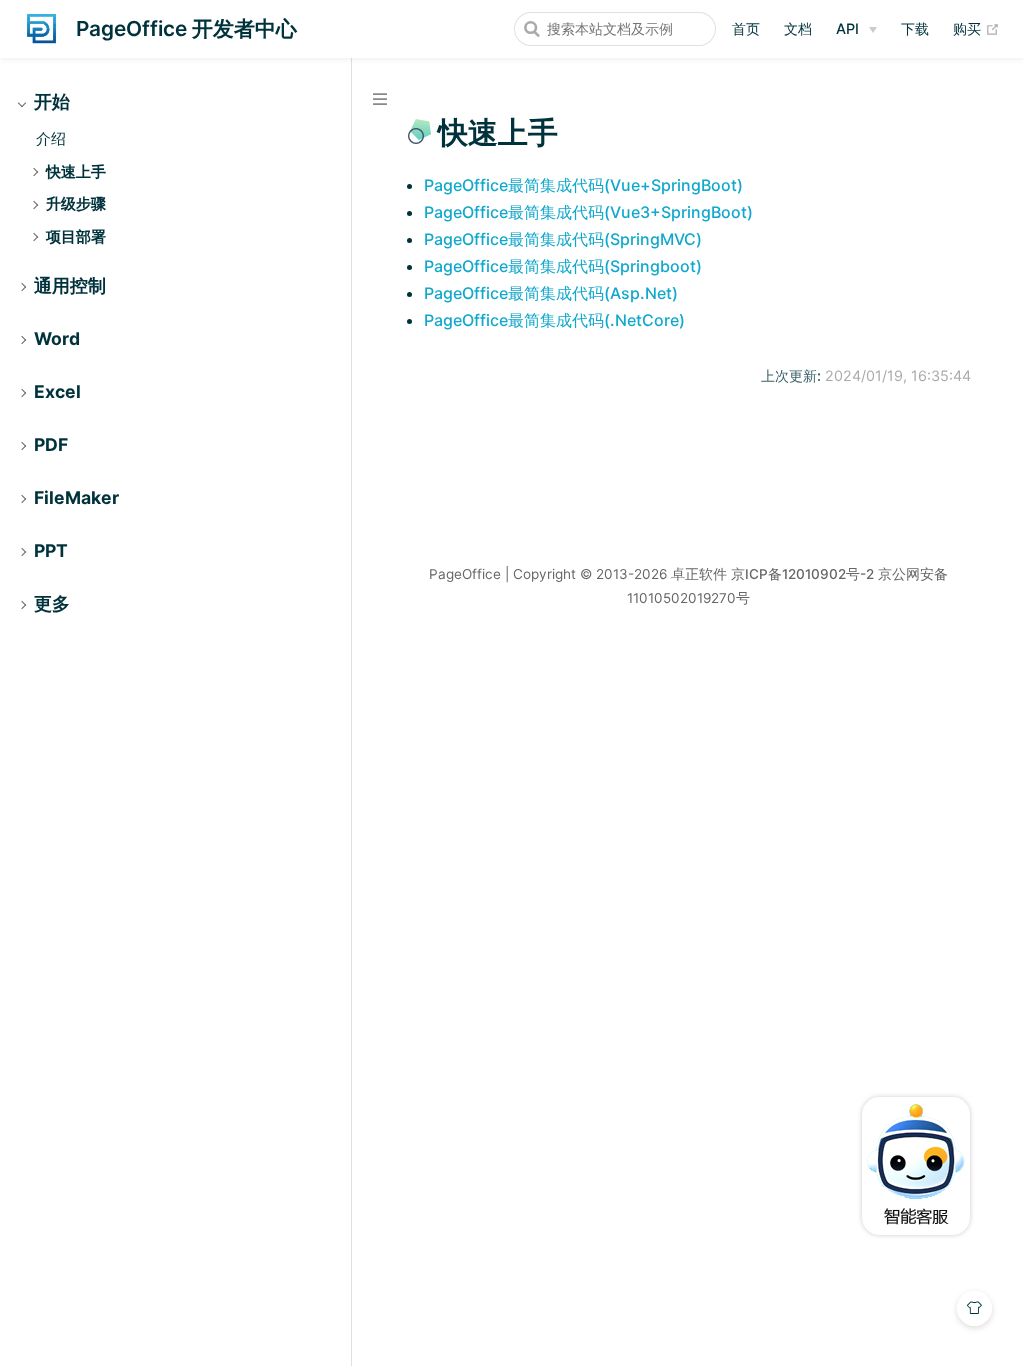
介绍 (51, 138)
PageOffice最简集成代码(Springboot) (563, 266)
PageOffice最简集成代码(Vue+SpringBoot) (583, 185)
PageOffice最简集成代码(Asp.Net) (551, 293)
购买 (976, 28)
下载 (915, 28)
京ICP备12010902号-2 (802, 574)
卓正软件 (699, 574)
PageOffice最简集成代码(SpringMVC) (563, 239)
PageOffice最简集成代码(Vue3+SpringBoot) (588, 212)
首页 (746, 28)
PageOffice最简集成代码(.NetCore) (554, 320)
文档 (798, 28)
